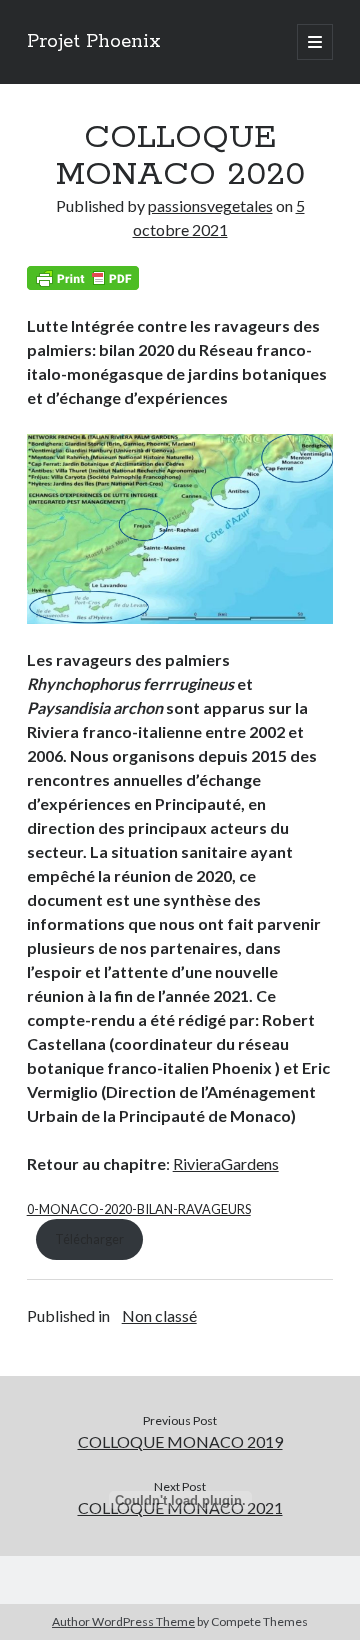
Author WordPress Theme (123, 1621)
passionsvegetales (210, 205)
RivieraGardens (226, 1163)
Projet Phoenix (94, 42)
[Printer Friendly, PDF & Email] (83, 278)
